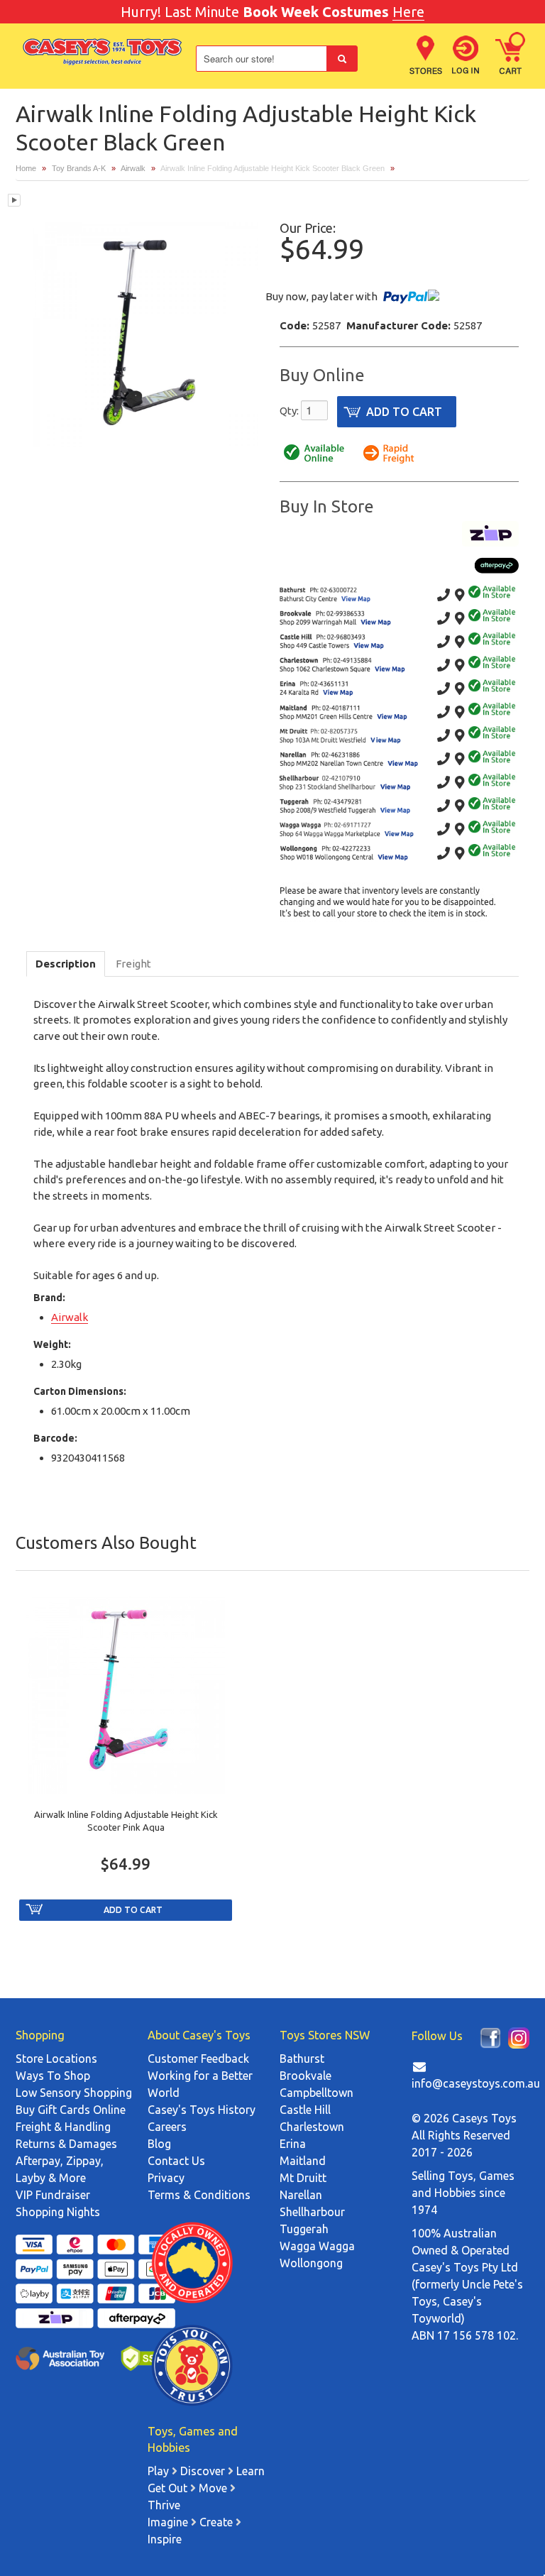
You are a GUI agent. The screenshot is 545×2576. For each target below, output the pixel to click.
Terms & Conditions (199, 2195)
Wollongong (311, 2263)
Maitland (303, 2161)
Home (26, 168)
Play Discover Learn (206, 2471)
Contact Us (176, 2161)
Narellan (301, 2195)
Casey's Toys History (202, 2110)
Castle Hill (305, 2110)
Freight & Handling (63, 2127)
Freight (133, 964)
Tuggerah (304, 2229)
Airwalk (133, 168)
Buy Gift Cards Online (71, 2110)
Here (408, 12)
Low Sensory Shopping (74, 2093)
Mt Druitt (303, 2178)
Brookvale (305, 2076)
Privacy (166, 2178)
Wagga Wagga (317, 2246)
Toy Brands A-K (79, 168)
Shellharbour (312, 2212)
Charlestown (312, 2127)
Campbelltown (316, 2093)
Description (66, 964)
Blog (159, 2144)
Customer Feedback (198, 2059)
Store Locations (56, 2059)
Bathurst (302, 2059)
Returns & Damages (66, 2144)
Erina (293, 2144)
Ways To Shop (53, 2076)
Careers (167, 2127)
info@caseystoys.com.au (476, 2083)
